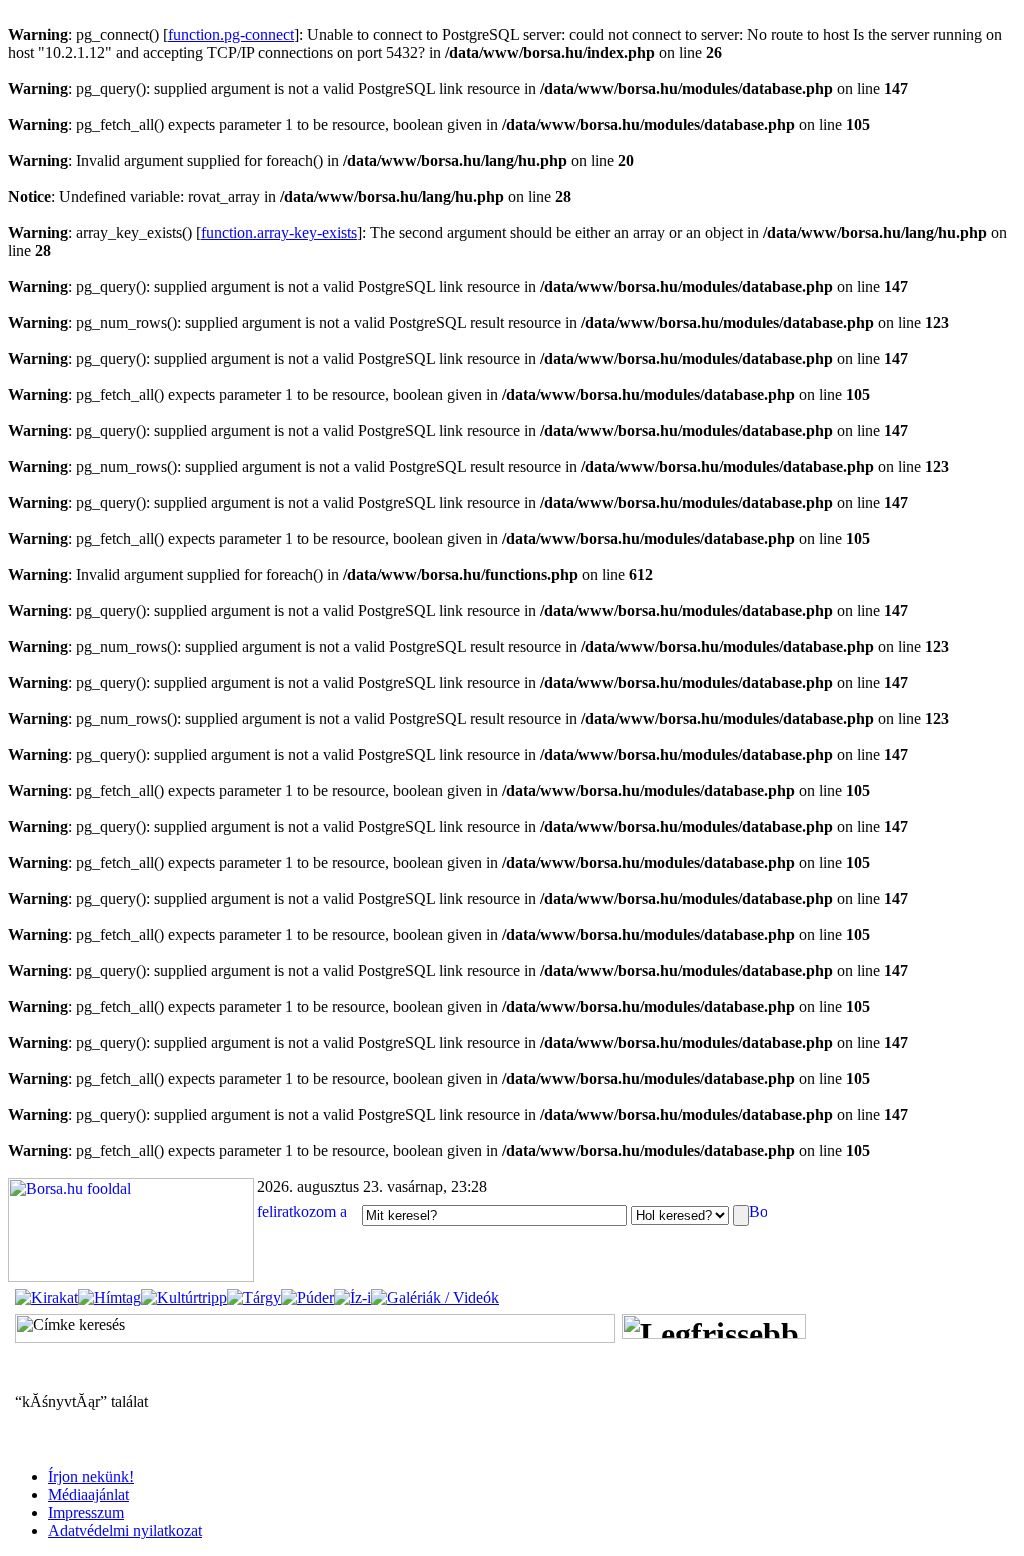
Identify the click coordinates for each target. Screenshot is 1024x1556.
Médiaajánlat (88, 1494)
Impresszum (86, 1512)
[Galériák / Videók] (435, 1297)
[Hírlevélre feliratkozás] (307, 1214)
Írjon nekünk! (91, 1476)
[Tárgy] (254, 1297)
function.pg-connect (231, 34)
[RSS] (758, 1214)
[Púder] (307, 1297)
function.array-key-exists (279, 232)
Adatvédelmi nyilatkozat (125, 1530)
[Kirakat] (46, 1297)
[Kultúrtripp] (184, 1297)
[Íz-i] (352, 1297)
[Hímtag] (109, 1297)
